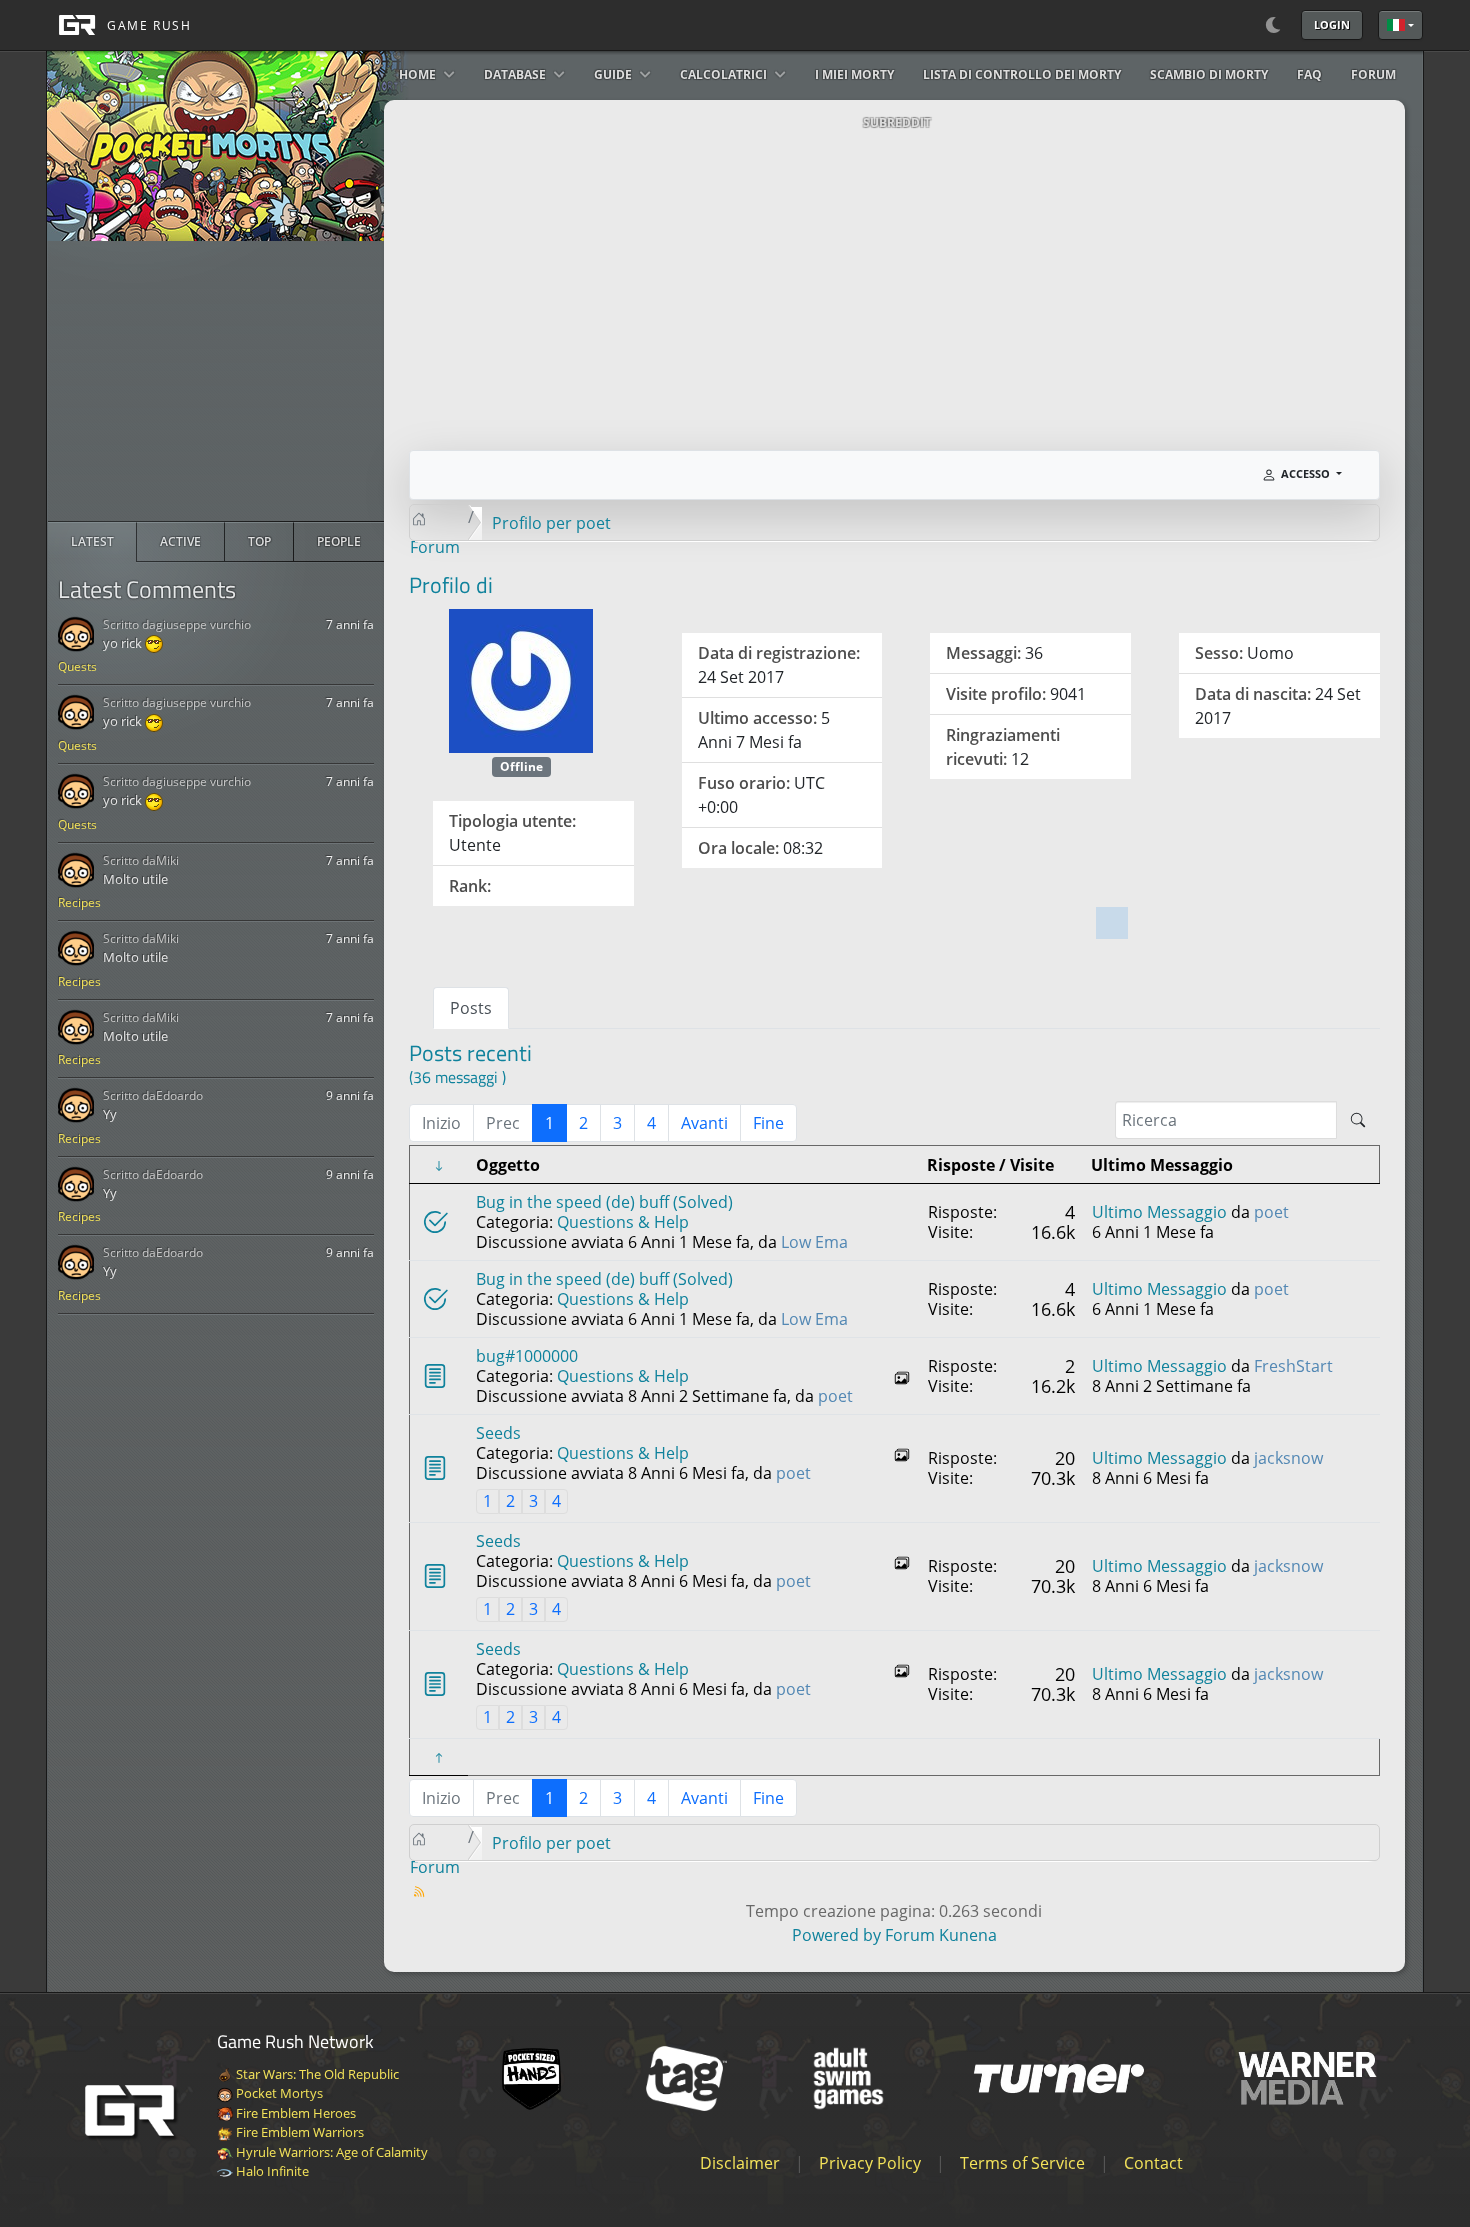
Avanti (704, 1123)
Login (1332, 24)
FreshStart (1293, 1366)
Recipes (79, 902)
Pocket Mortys (278, 2093)
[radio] (92, 542)
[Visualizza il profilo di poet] (521, 679)
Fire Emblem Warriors (298, 2132)
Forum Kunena (941, 1935)
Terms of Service (1022, 2163)
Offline (521, 766)
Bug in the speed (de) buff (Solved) (604, 1202)
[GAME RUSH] (119, 25)
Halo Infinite (271, 2171)
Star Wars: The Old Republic (316, 2074)
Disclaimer (740, 2163)
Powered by (836, 1935)
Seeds (498, 1433)
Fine (768, 1123)
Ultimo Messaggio (1159, 1212)
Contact (1153, 2163)
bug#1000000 (527, 1356)
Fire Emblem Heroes (294, 2113)
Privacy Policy (870, 2163)
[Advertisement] (216, 381)
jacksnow (1288, 1458)
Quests (77, 666)
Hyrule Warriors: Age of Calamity (330, 2152)
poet (1271, 1212)
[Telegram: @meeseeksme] (1113, 918)
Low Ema (814, 1242)
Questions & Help (623, 1222)
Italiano (1400, 25)
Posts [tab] (471, 1008)
